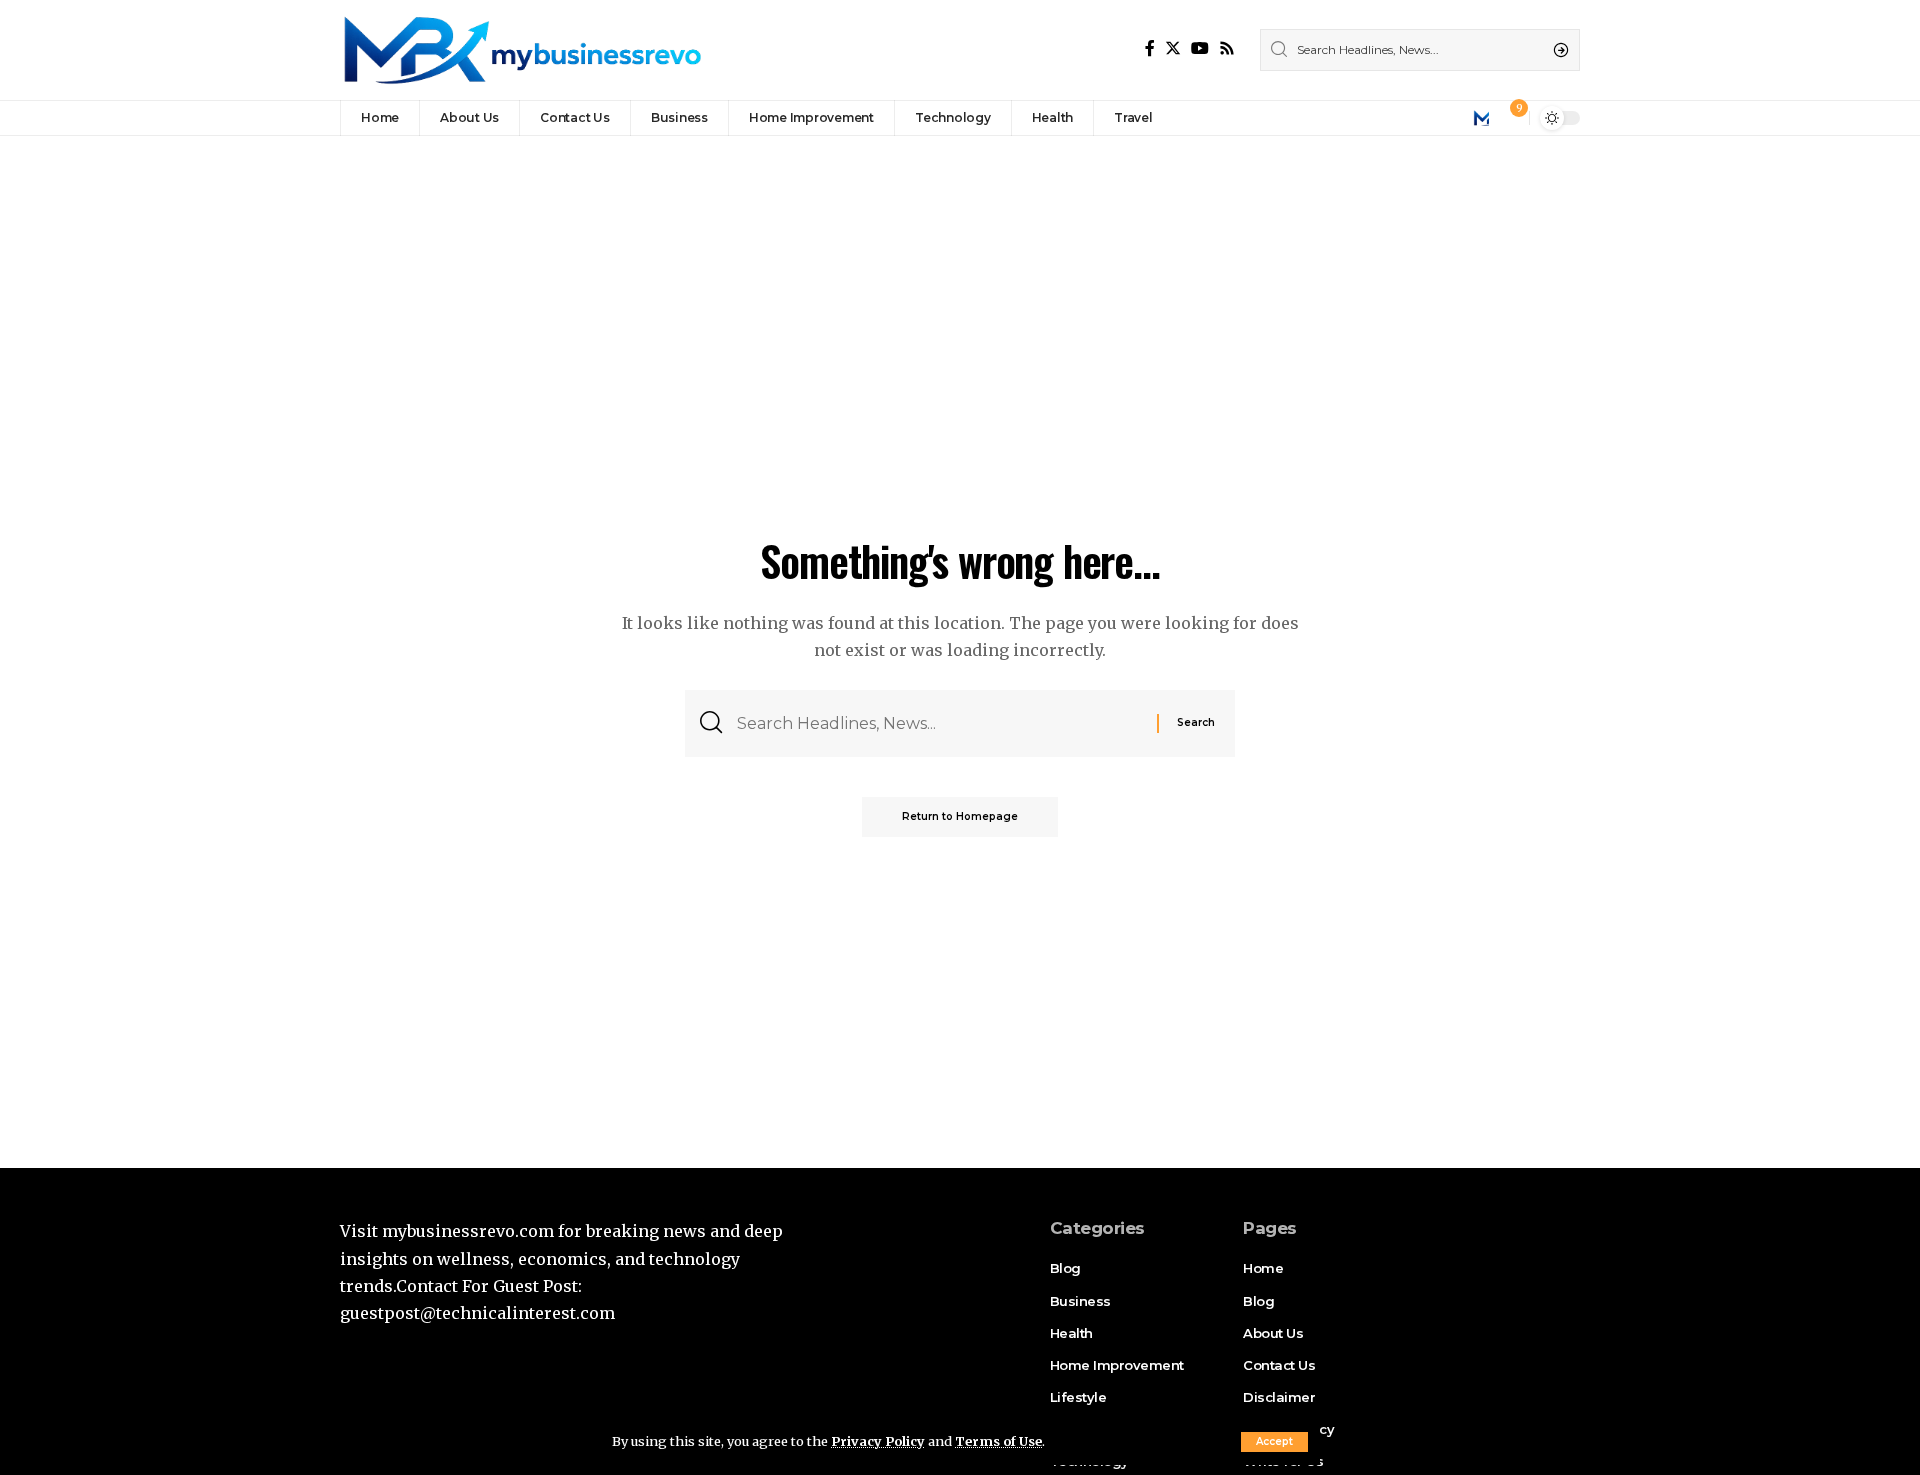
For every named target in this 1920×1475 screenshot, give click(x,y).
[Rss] (1227, 48)
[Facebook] (1150, 48)
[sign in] (1481, 118)
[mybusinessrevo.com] (521, 50)
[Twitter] (1173, 48)
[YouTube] (1200, 48)
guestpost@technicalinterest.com (477, 1313)
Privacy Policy (878, 1441)
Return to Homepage (960, 816)
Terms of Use (998, 1441)
